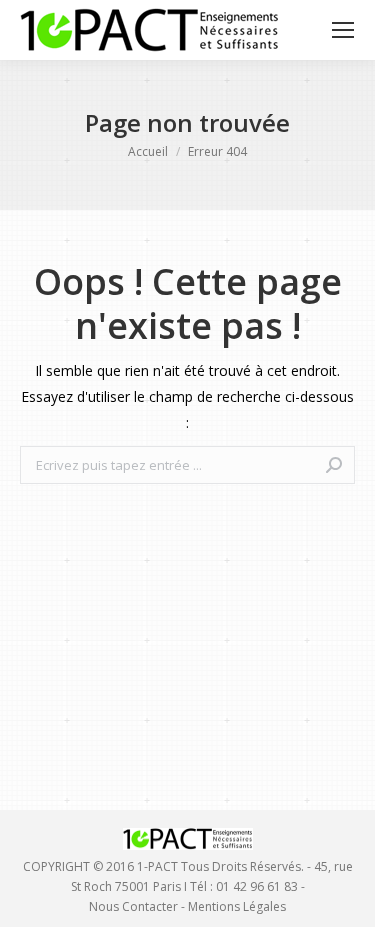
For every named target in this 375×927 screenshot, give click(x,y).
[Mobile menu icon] (343, 30)
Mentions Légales (237, 906)
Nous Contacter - (138, 906)
